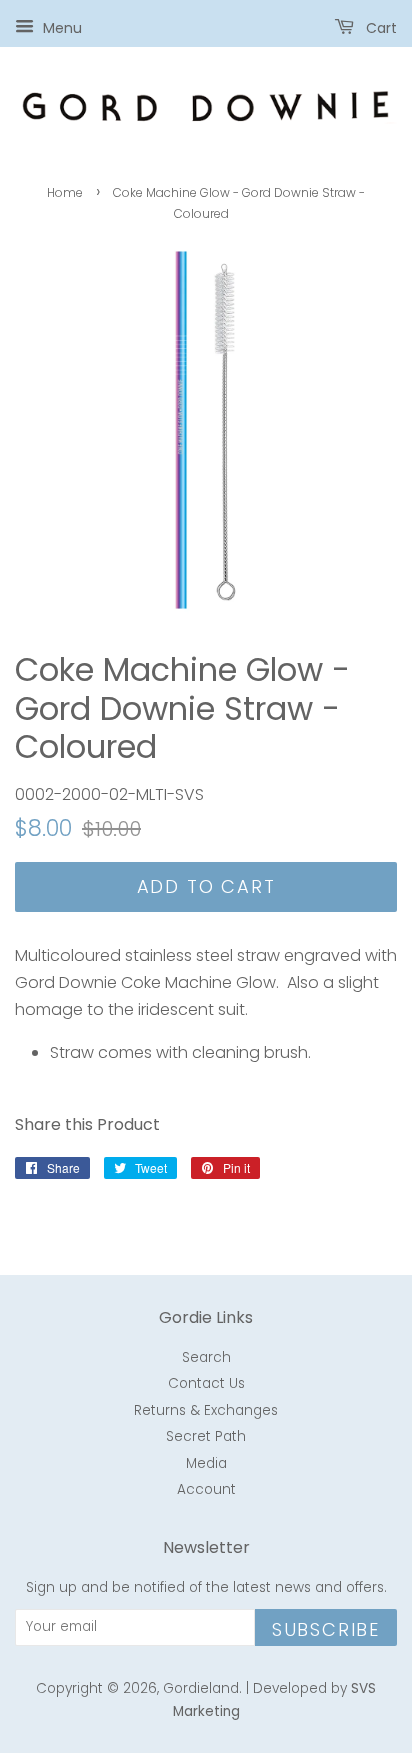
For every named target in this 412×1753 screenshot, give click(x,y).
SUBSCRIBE (326, 1629)
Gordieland (201, 1688)
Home (65, 192)
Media (206, 1463)
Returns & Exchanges (206, 1410)
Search (206, 1357)
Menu (60, 28)
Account (206, 1489)
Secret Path (206, 1436)
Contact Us (206, 1383)
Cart (379, 28)
